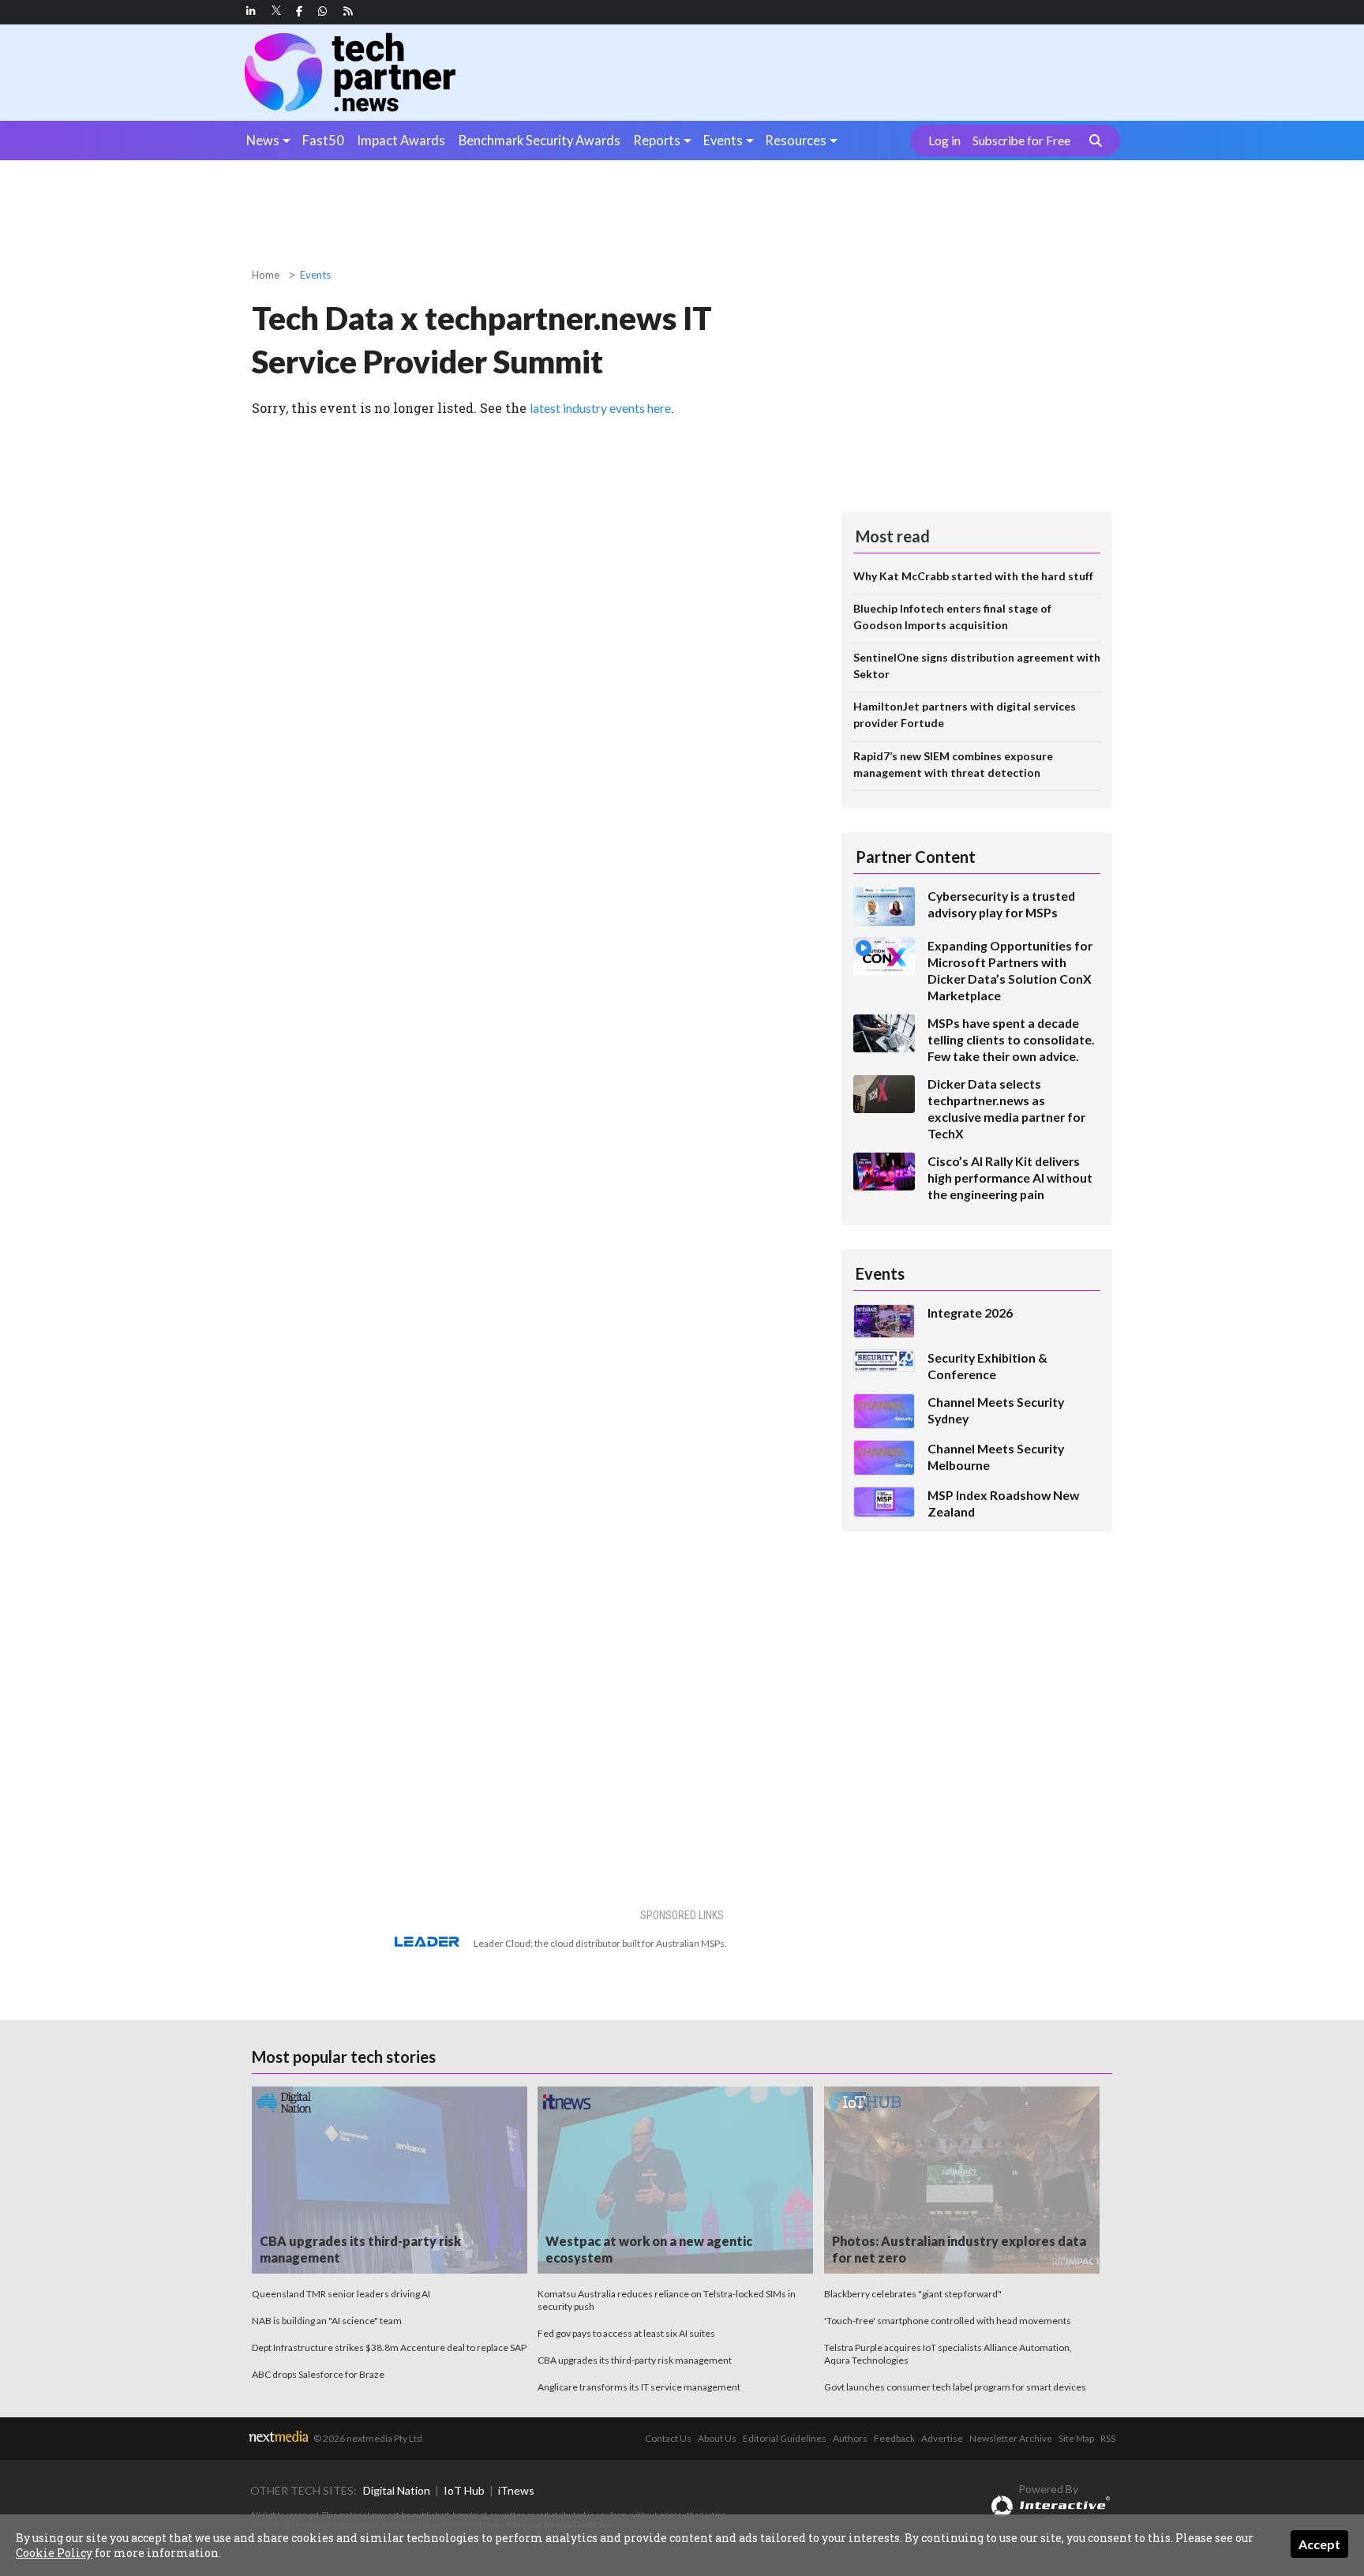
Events (723, 140)
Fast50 (323, 140)
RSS (1108, 2438)
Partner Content (916, 857)
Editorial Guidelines (785, 2438)
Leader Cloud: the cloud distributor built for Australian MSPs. (600, 1943)
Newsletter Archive (1011, 2438)
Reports (657, 140)
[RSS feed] (348, 11)
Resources (796, 140)
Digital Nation (397, 2490)
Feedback (894, 2438)
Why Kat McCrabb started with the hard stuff (973, 576)
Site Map (1076, 2438)
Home (266, 275)
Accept (1319, 2544)
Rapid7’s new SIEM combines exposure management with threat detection (953, 764)
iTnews (516, 2490)
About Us (717, 2438)
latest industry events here (600, 408)
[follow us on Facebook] (299, 11)
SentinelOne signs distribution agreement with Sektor (977, 666)
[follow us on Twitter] (277, 11)
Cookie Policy (54, 2553)
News (263, 140)
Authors (850, 2438)
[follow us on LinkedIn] (251, 11)
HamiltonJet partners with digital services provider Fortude (965, 714)
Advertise (942, 2438)
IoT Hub (464, 2490)
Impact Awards (401, 140)
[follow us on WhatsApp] (323, 11)
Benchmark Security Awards (540, 140)
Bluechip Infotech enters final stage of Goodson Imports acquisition (952, 617)
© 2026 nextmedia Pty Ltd (368, 2438)
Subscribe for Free (1021, 141)
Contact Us (668, 2438)
